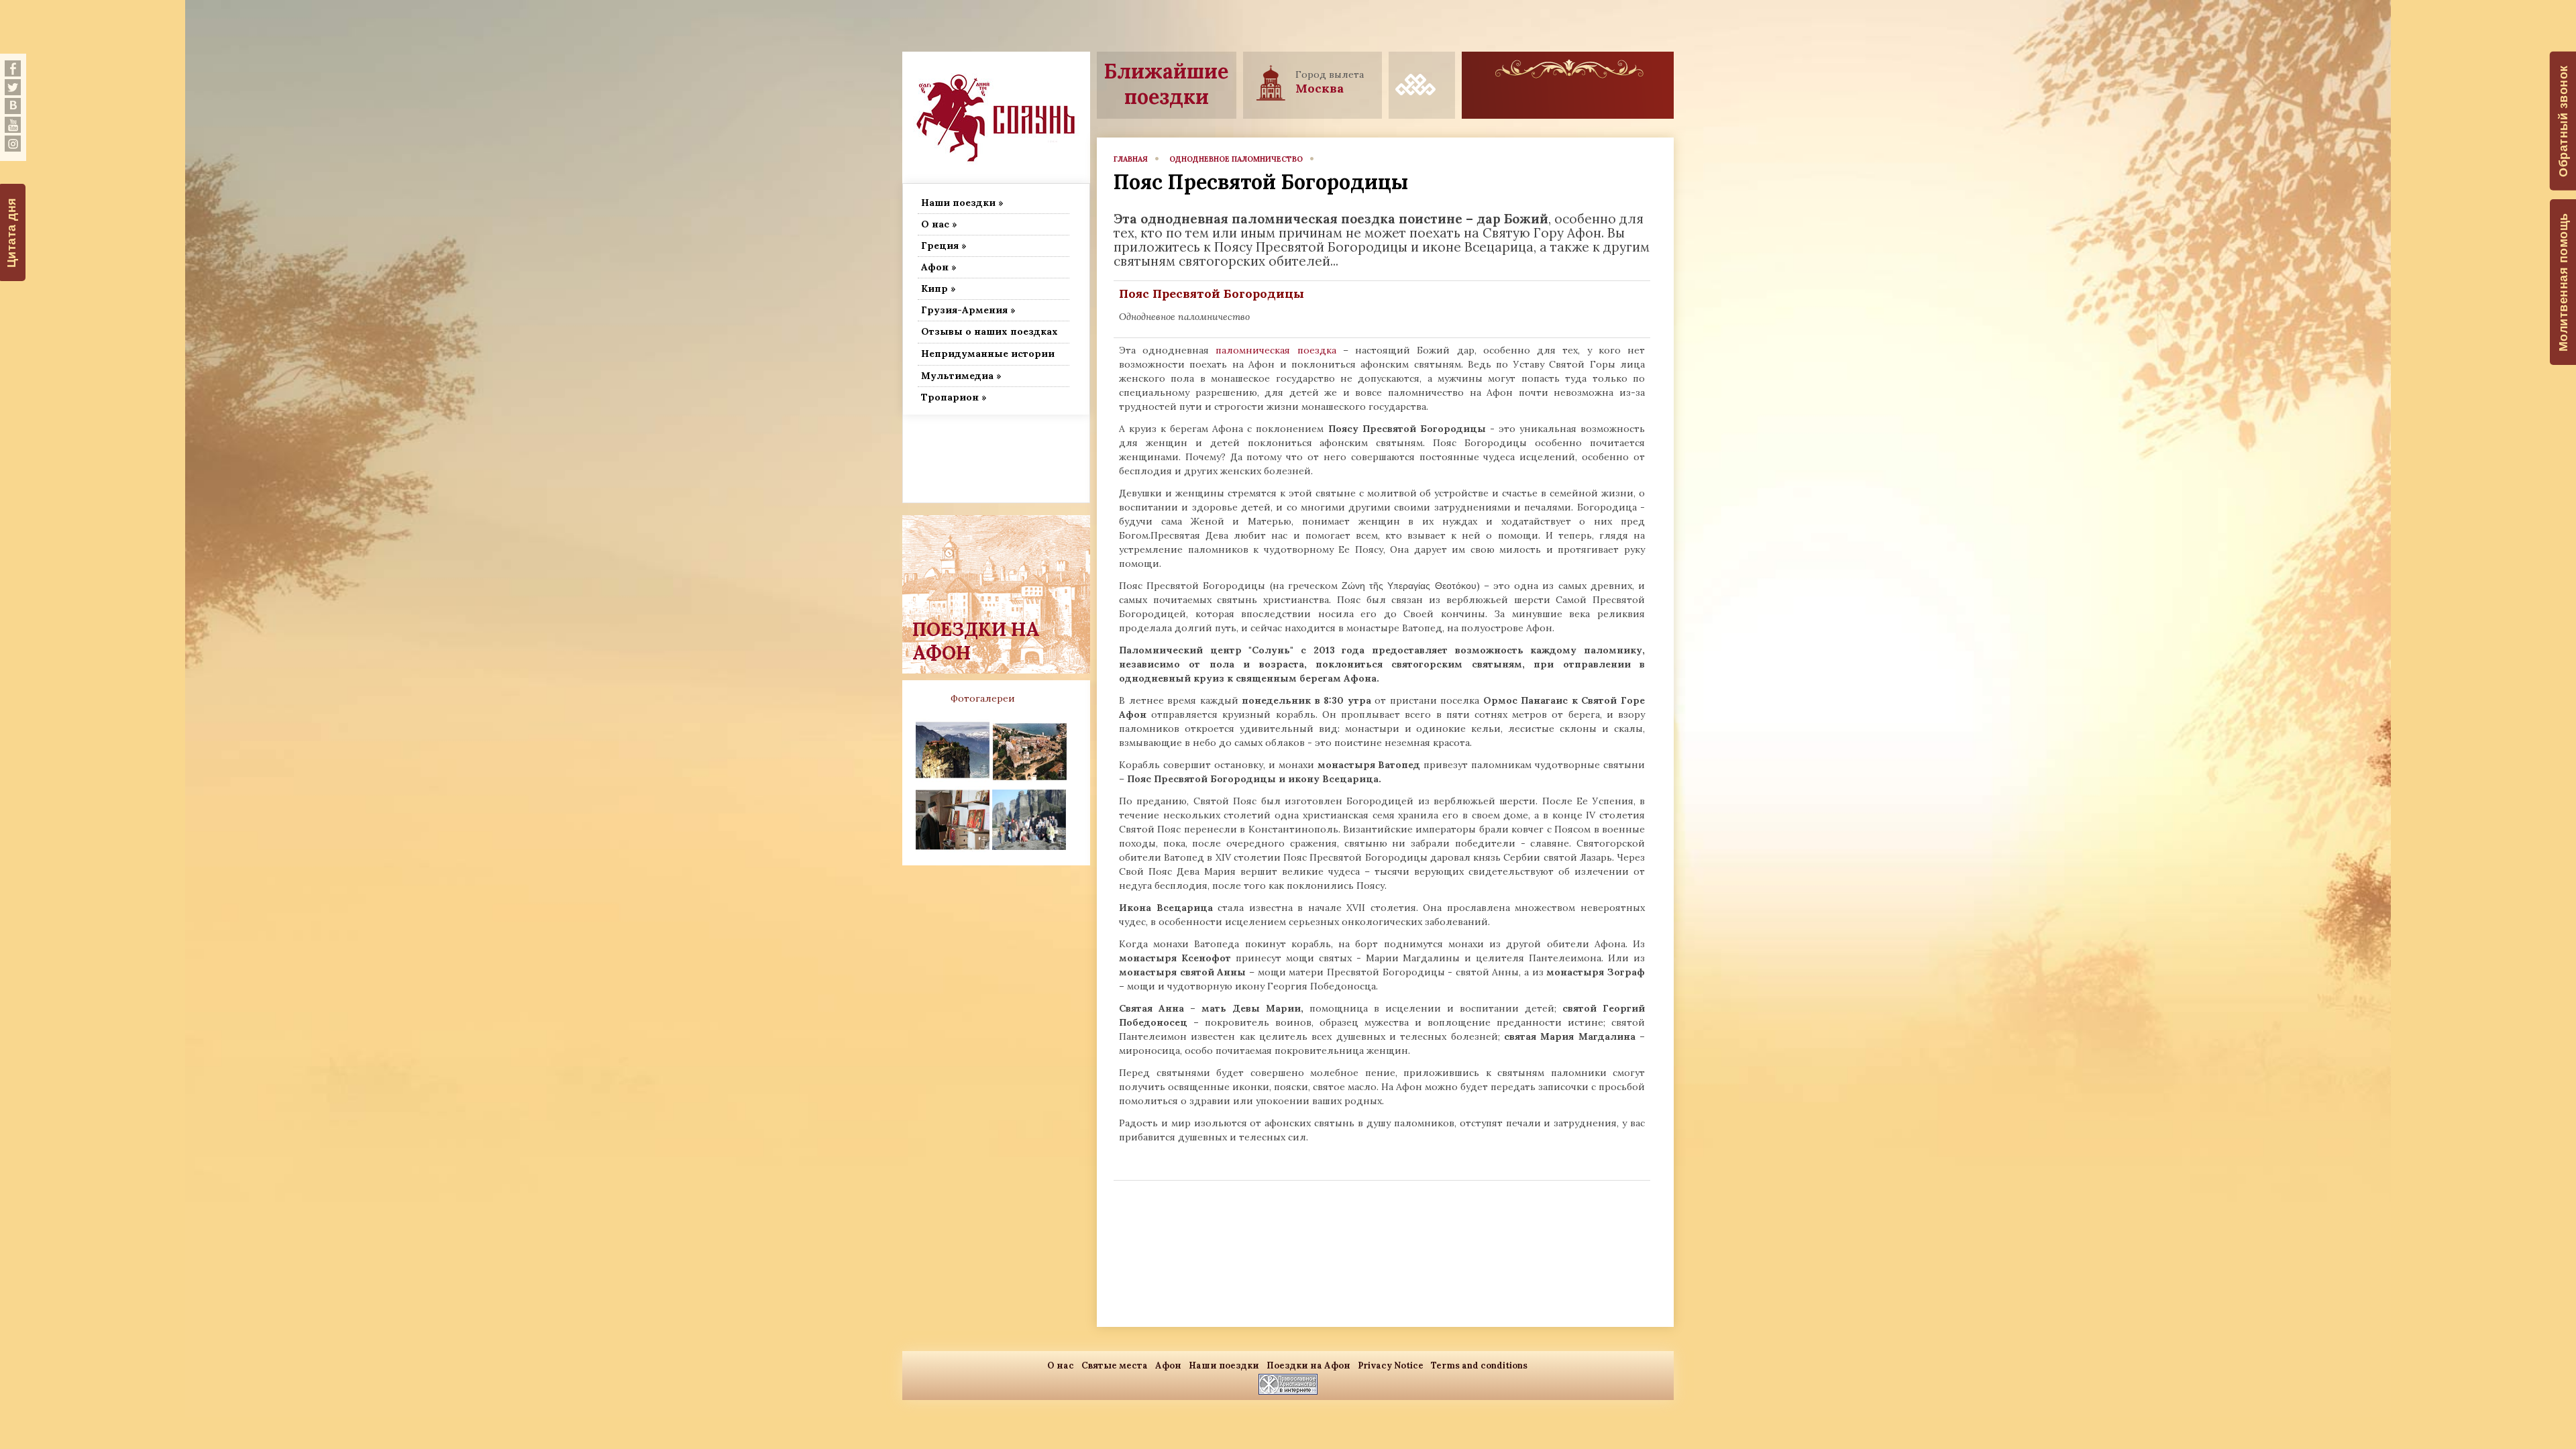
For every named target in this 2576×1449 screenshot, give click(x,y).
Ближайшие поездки (1166, 84)
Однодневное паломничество (1236, 159)
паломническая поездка (1276, 350)
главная (1131, 159)
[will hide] (13, 68)
